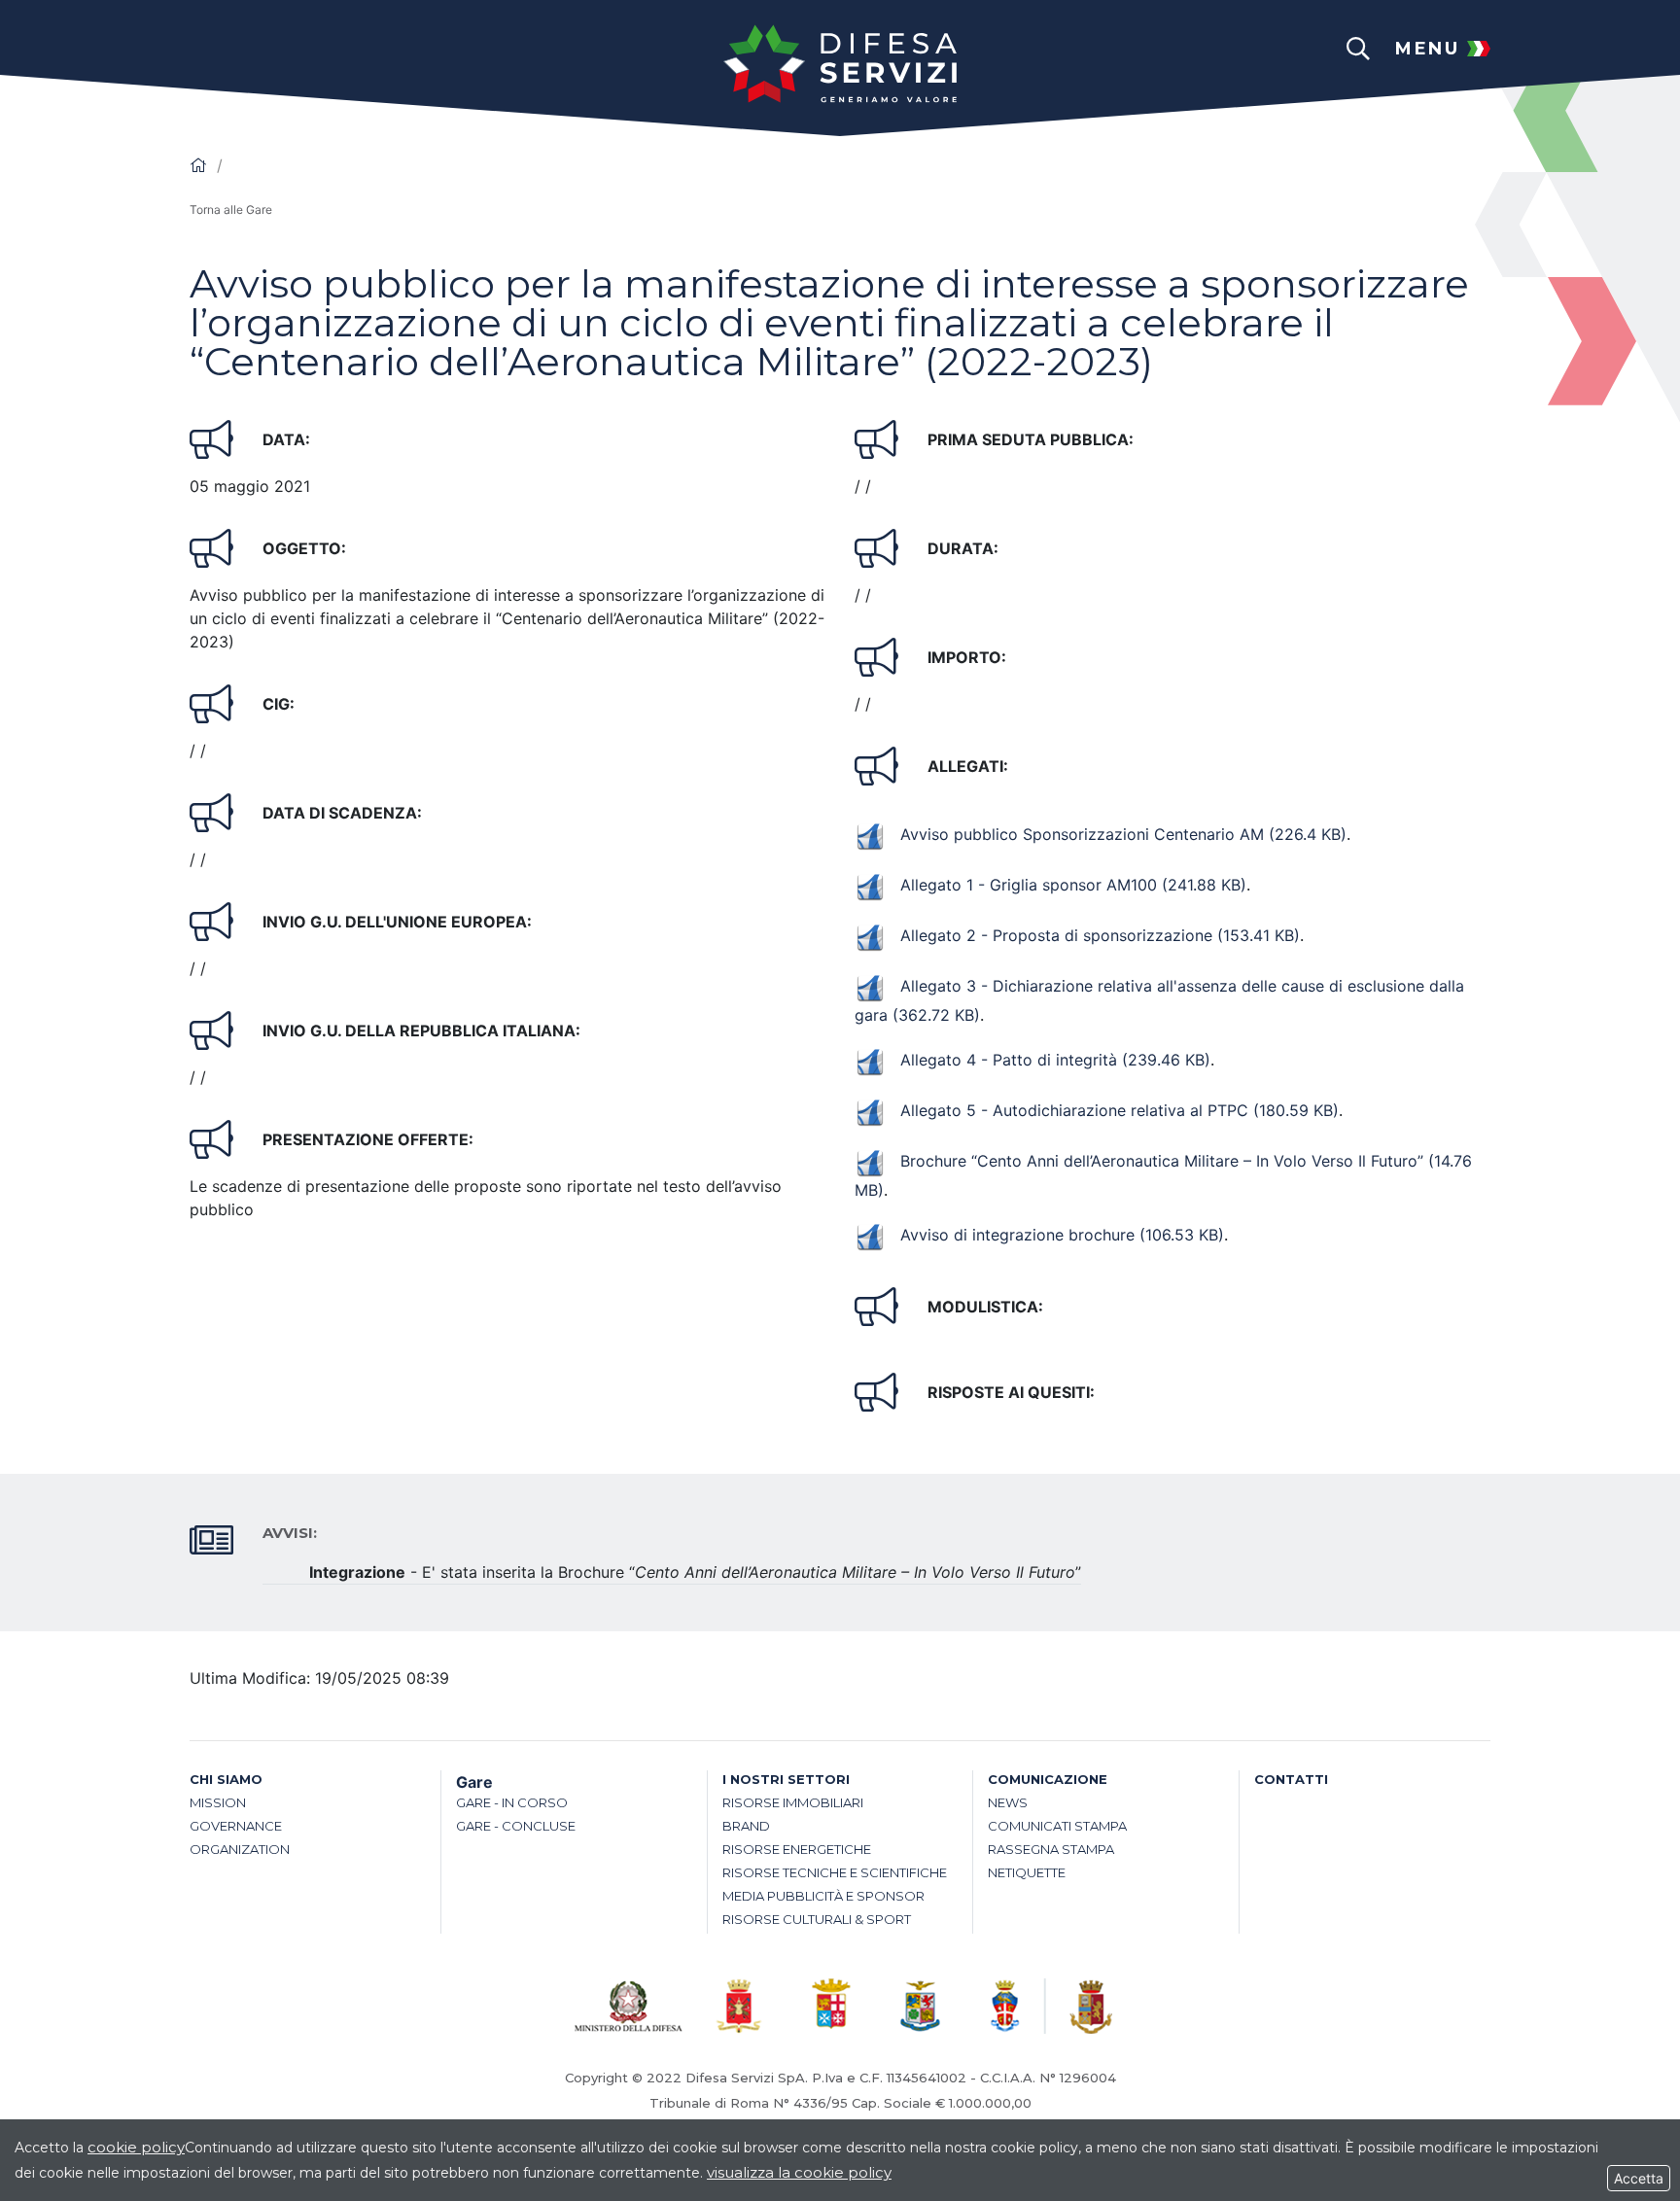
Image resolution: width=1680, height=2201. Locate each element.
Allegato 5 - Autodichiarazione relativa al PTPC (1120, 1110)
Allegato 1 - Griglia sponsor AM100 (1073, 885)
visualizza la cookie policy (799, 2172)
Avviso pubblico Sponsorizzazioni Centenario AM (1123, 834)
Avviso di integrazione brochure (1062, 1235)
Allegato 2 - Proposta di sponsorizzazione (1100, 935)
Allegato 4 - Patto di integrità (1055, 1060)
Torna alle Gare (231, 210)
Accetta (1639, 2178)
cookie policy (136, 2147)
